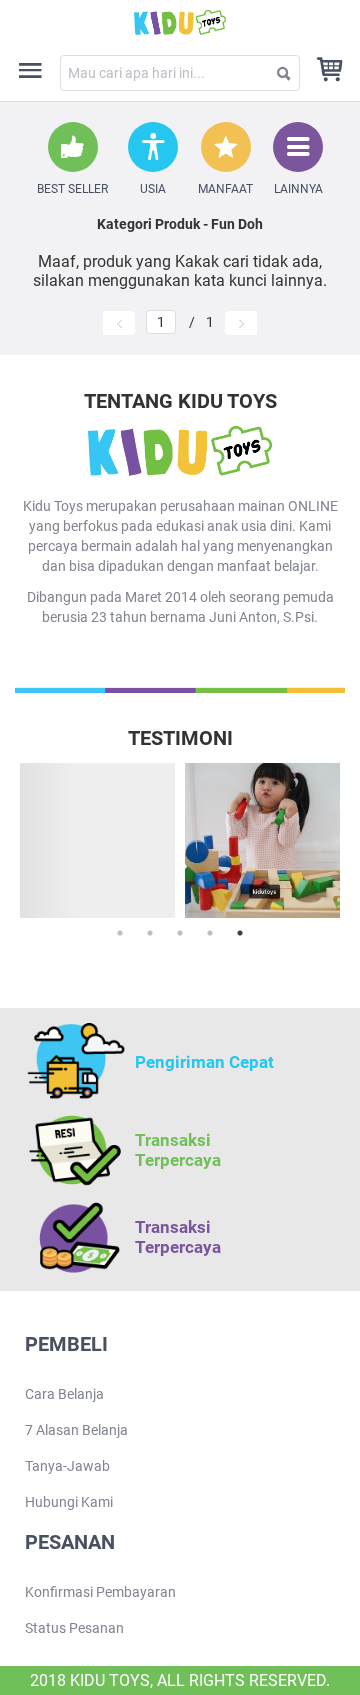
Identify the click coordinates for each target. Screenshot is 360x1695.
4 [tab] (210, 933)
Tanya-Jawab (67, 1466)
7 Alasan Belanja (76, 1430)
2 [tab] (150, 933)
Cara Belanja (64, 1394)
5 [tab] (240, 933)
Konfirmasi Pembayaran (100, 1592)
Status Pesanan (74, 1628)
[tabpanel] (262, 840)
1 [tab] (120, 933)
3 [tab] (180, 933)
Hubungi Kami (69, 1502)
